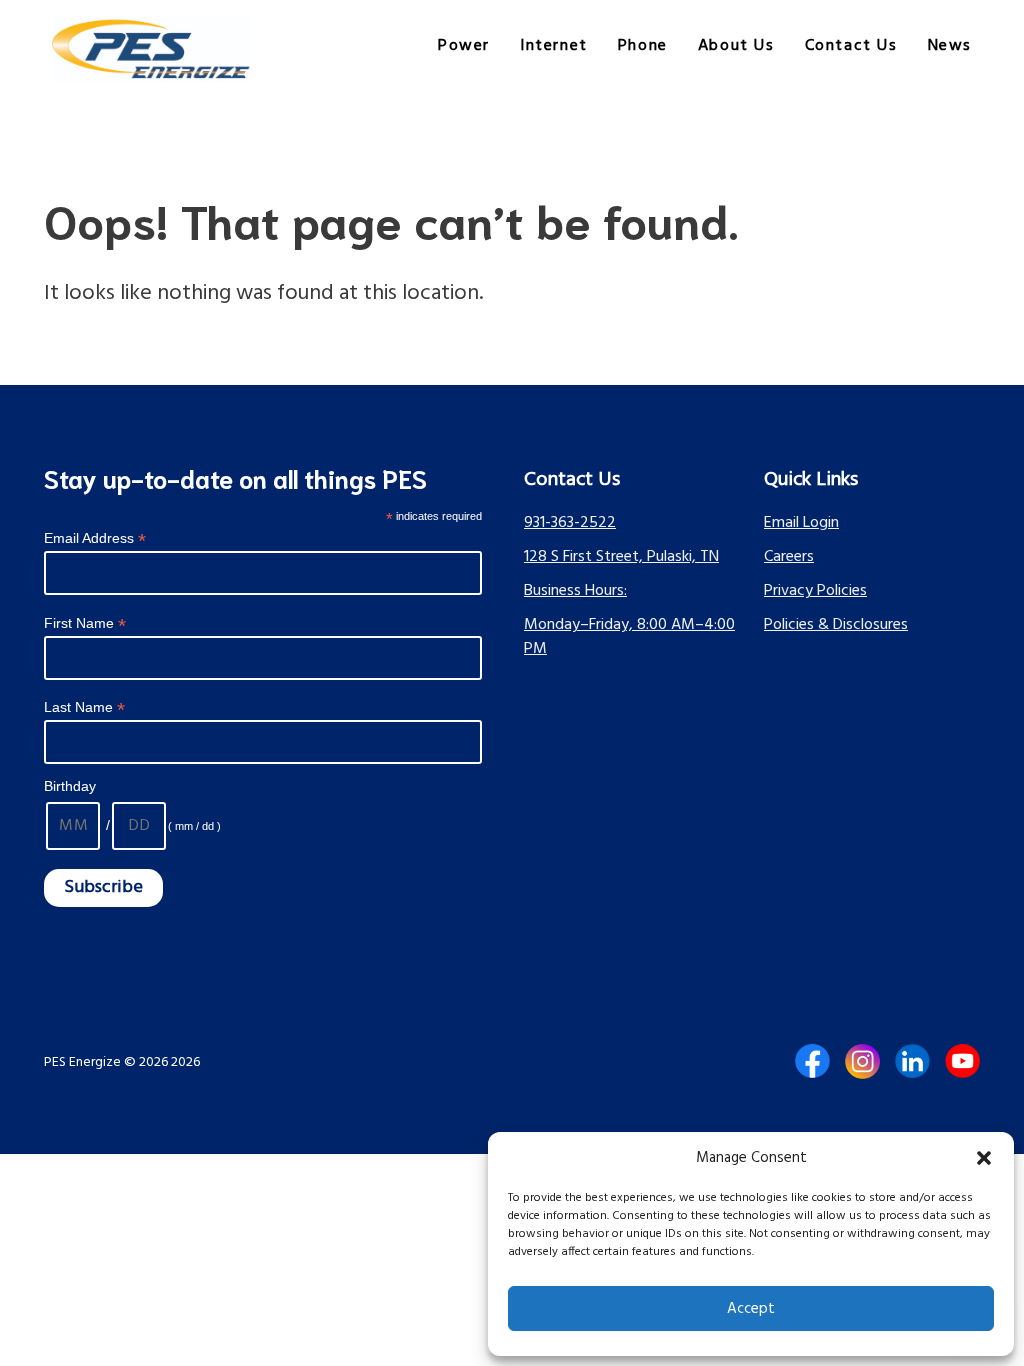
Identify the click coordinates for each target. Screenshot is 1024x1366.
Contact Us (851, 46)
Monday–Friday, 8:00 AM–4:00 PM (629, 637)
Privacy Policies (815, 591)
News (950, 46)
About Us (736, 46)
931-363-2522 (570, 523)
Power (464, 46)
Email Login (801, 523)
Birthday (70, 786)
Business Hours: (575, 591)
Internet (554, 46)
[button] (984, 1158)
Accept (751, 1309)
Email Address (95, 538)
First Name (85, 623)
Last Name (84, 707)
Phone (643, 46)
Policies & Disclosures (836, 625)
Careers (789, 557)
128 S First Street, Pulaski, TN (621, 557)
